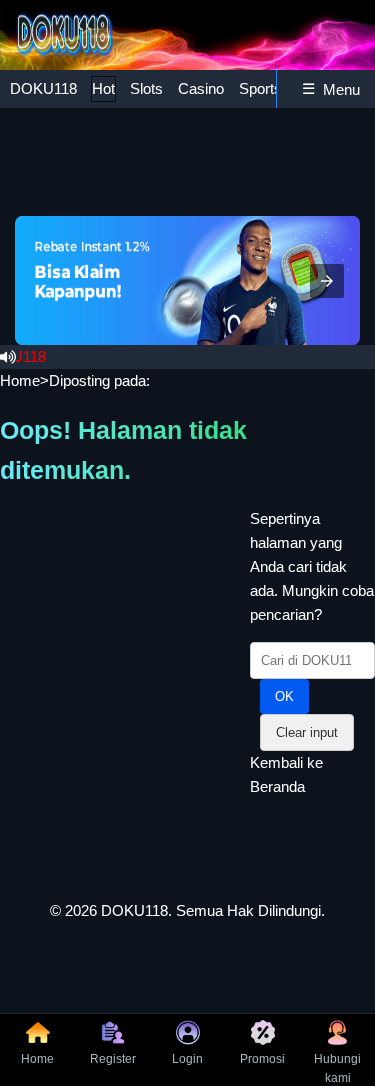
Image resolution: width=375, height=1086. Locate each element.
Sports (260, 88)
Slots (146, 88)
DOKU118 (43, 88)
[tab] (43, 89)
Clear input (307, 732)
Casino (201, 88)
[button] (327, 281)
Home (20, 380)
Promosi (262, 1059)
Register (113, 1059)
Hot (103, 88)
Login (187, 1059)
